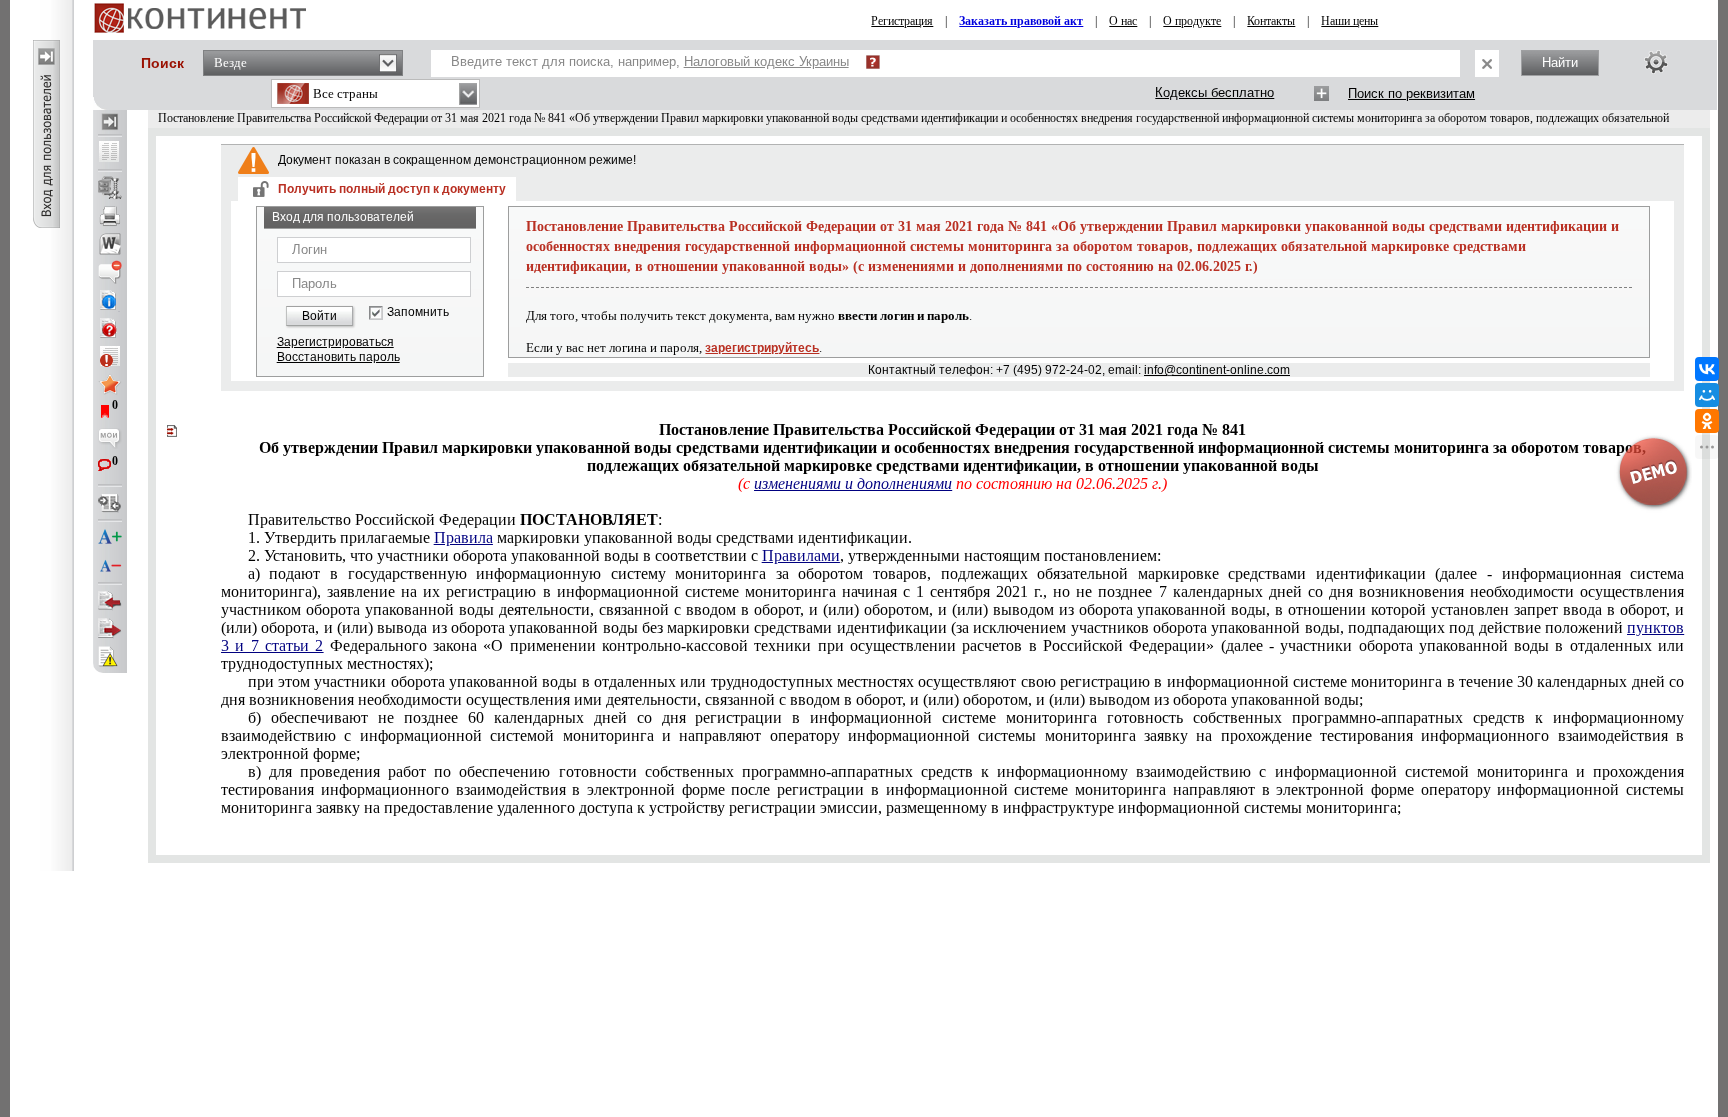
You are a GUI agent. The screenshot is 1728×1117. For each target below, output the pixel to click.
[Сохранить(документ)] (110, 188)
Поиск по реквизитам (1411, 93)
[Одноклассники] (1707, 421)
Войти (319, 316)
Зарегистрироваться (335, 342)
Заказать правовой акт (1021, 21)
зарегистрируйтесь (762, 348)
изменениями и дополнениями (853, 483)
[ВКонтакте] (1707, 369)
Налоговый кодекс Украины (766, 61)
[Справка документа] (110, 328)
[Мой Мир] (1707, 395)
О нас (1123, 21)
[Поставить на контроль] (110, 356)
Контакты (1271, 21)
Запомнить (418, 312)
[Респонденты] (110, 629)
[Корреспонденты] (110, 601)
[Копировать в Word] (110, 244)
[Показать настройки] (1656, 62)
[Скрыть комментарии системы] (110, 272)
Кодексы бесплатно (1214, 92)
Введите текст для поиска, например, (650, 61)
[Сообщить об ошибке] (110, 657)
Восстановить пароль (338, 357)
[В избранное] (110, 384)
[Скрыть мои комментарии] (110, 440)
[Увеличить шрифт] (110, 538)
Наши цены (1349, 21)
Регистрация (902, 21)
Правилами (801, 555)
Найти (1560, 62)
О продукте (1192, 21)
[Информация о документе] (110, 300)
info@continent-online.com (1217, 370)
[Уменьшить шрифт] (110, 566)
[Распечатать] (110, 216)
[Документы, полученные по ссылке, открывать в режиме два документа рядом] (110, 153)
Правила (463, 537)
